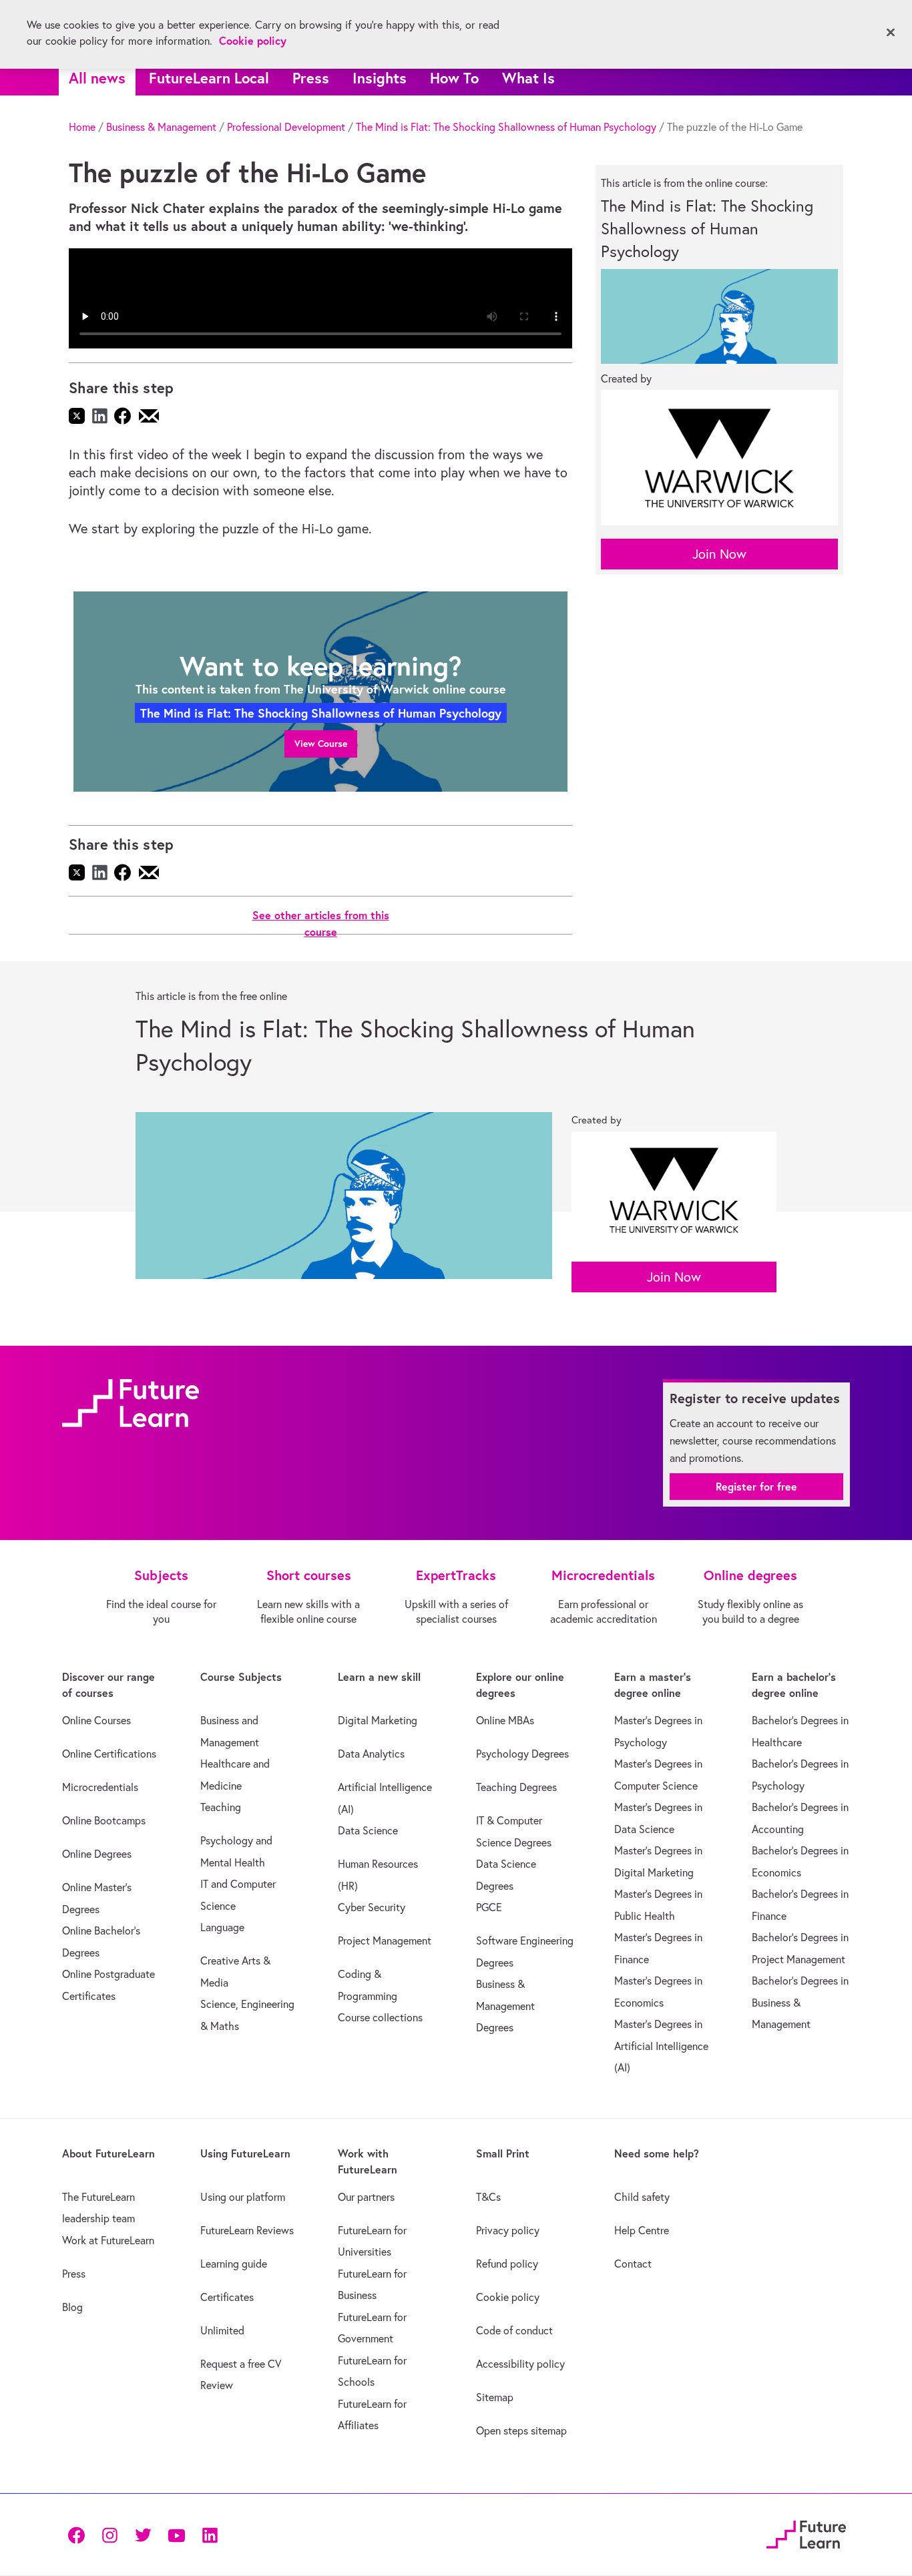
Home (82, 127)
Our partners (366, 2197)
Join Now (719, 554)
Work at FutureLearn (108, 2240)
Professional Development (286, 127)
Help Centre (642, 2230)
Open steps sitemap (521, 2430)
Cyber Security (372, 1907)
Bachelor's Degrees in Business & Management (800, 2002)
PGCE (489, 1907)
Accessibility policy (520, 2364)
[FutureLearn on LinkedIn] (210, 2534)
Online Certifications (109, 1754)
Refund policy (507, 2264)
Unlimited (222, 2330)
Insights (380, 78)
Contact (633, 2264)
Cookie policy (508, 2297)
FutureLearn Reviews (247, 2230)
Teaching (221, 1807)
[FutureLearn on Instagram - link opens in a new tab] (109, 2534)
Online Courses (96, 1720)
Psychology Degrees (522, 1754)
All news (97, 78)
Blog (72, 2307)
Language (222, 1927)
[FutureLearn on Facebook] (79, 2534)
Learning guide (234, 2264)
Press (311, 78)
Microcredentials (100, 1787)
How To (454, 78)
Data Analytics (371, 1754)
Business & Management (161, 127)
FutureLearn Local (209, 78)
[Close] (891, 33)
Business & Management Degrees (505, 2006)
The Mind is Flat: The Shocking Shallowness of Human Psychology (506, 127)
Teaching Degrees (516, 1787)
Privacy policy (508, 2230)
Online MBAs (505, 1720)
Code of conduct (514, 2330)
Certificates (227, 2297)
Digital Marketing (378, 1720)
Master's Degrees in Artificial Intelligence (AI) (661, 2046)
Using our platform (243, 2197)
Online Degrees (97, 1854)
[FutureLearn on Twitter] (143, 2534)
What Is (528, 78)
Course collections (380, 2017)
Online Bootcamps (104, 1820)
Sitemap (495, 2397)
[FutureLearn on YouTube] (176, 2534)
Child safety (642, 2197)
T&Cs (488, 2197)
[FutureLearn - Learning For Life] (806, 2532)
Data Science (368, 1830)
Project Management (385, 1941)
